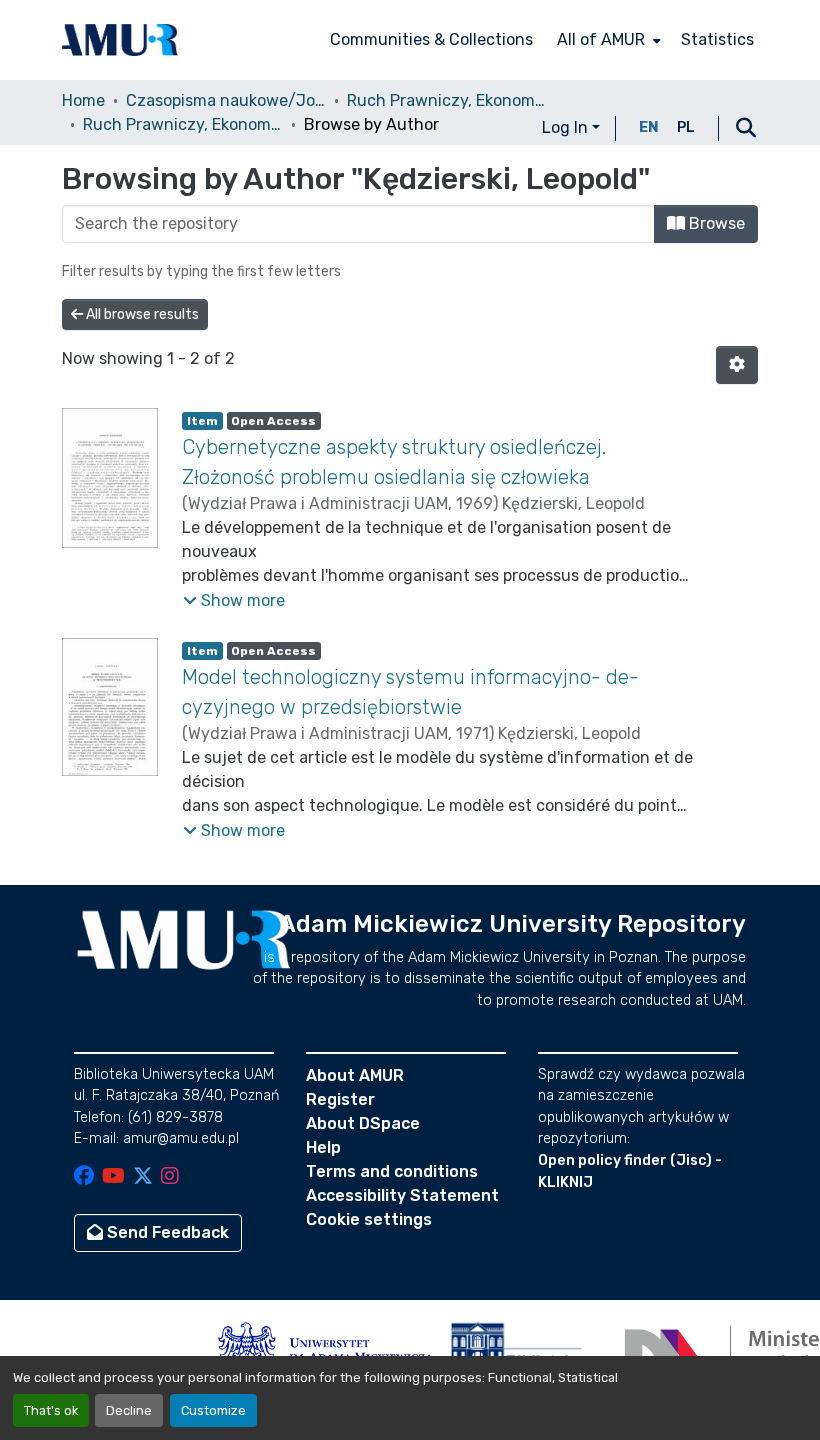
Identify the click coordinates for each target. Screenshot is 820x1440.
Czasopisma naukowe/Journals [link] (226, 100)
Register (340, 1099)
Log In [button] (567, 127)
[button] (120, 40)
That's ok (51, 1410)
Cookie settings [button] (369, 1219)
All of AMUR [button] (601, 39)
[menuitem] (607, 40)
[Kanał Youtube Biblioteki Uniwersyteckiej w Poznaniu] (113, 1177)
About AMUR (355, 1075)
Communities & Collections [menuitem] (431, 39)
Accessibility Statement (402, 1195)
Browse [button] (715, 223)
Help (323, 1147)
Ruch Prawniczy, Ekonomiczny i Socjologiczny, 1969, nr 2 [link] (183, 124)
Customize (213, 1410)
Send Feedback (166, 1232)
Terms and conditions (392, 1171)
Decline (129, 1410)
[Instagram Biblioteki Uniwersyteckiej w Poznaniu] (170, 1177)
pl (686, 127)
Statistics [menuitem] (717, 39)
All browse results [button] (141, 314)
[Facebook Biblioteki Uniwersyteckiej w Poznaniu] (84, 1177)
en (649, 127)
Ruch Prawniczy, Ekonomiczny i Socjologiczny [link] (447, 100)
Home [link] (83, 100)
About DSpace (363, 1123)
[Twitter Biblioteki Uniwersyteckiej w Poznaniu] (143, 1177)
